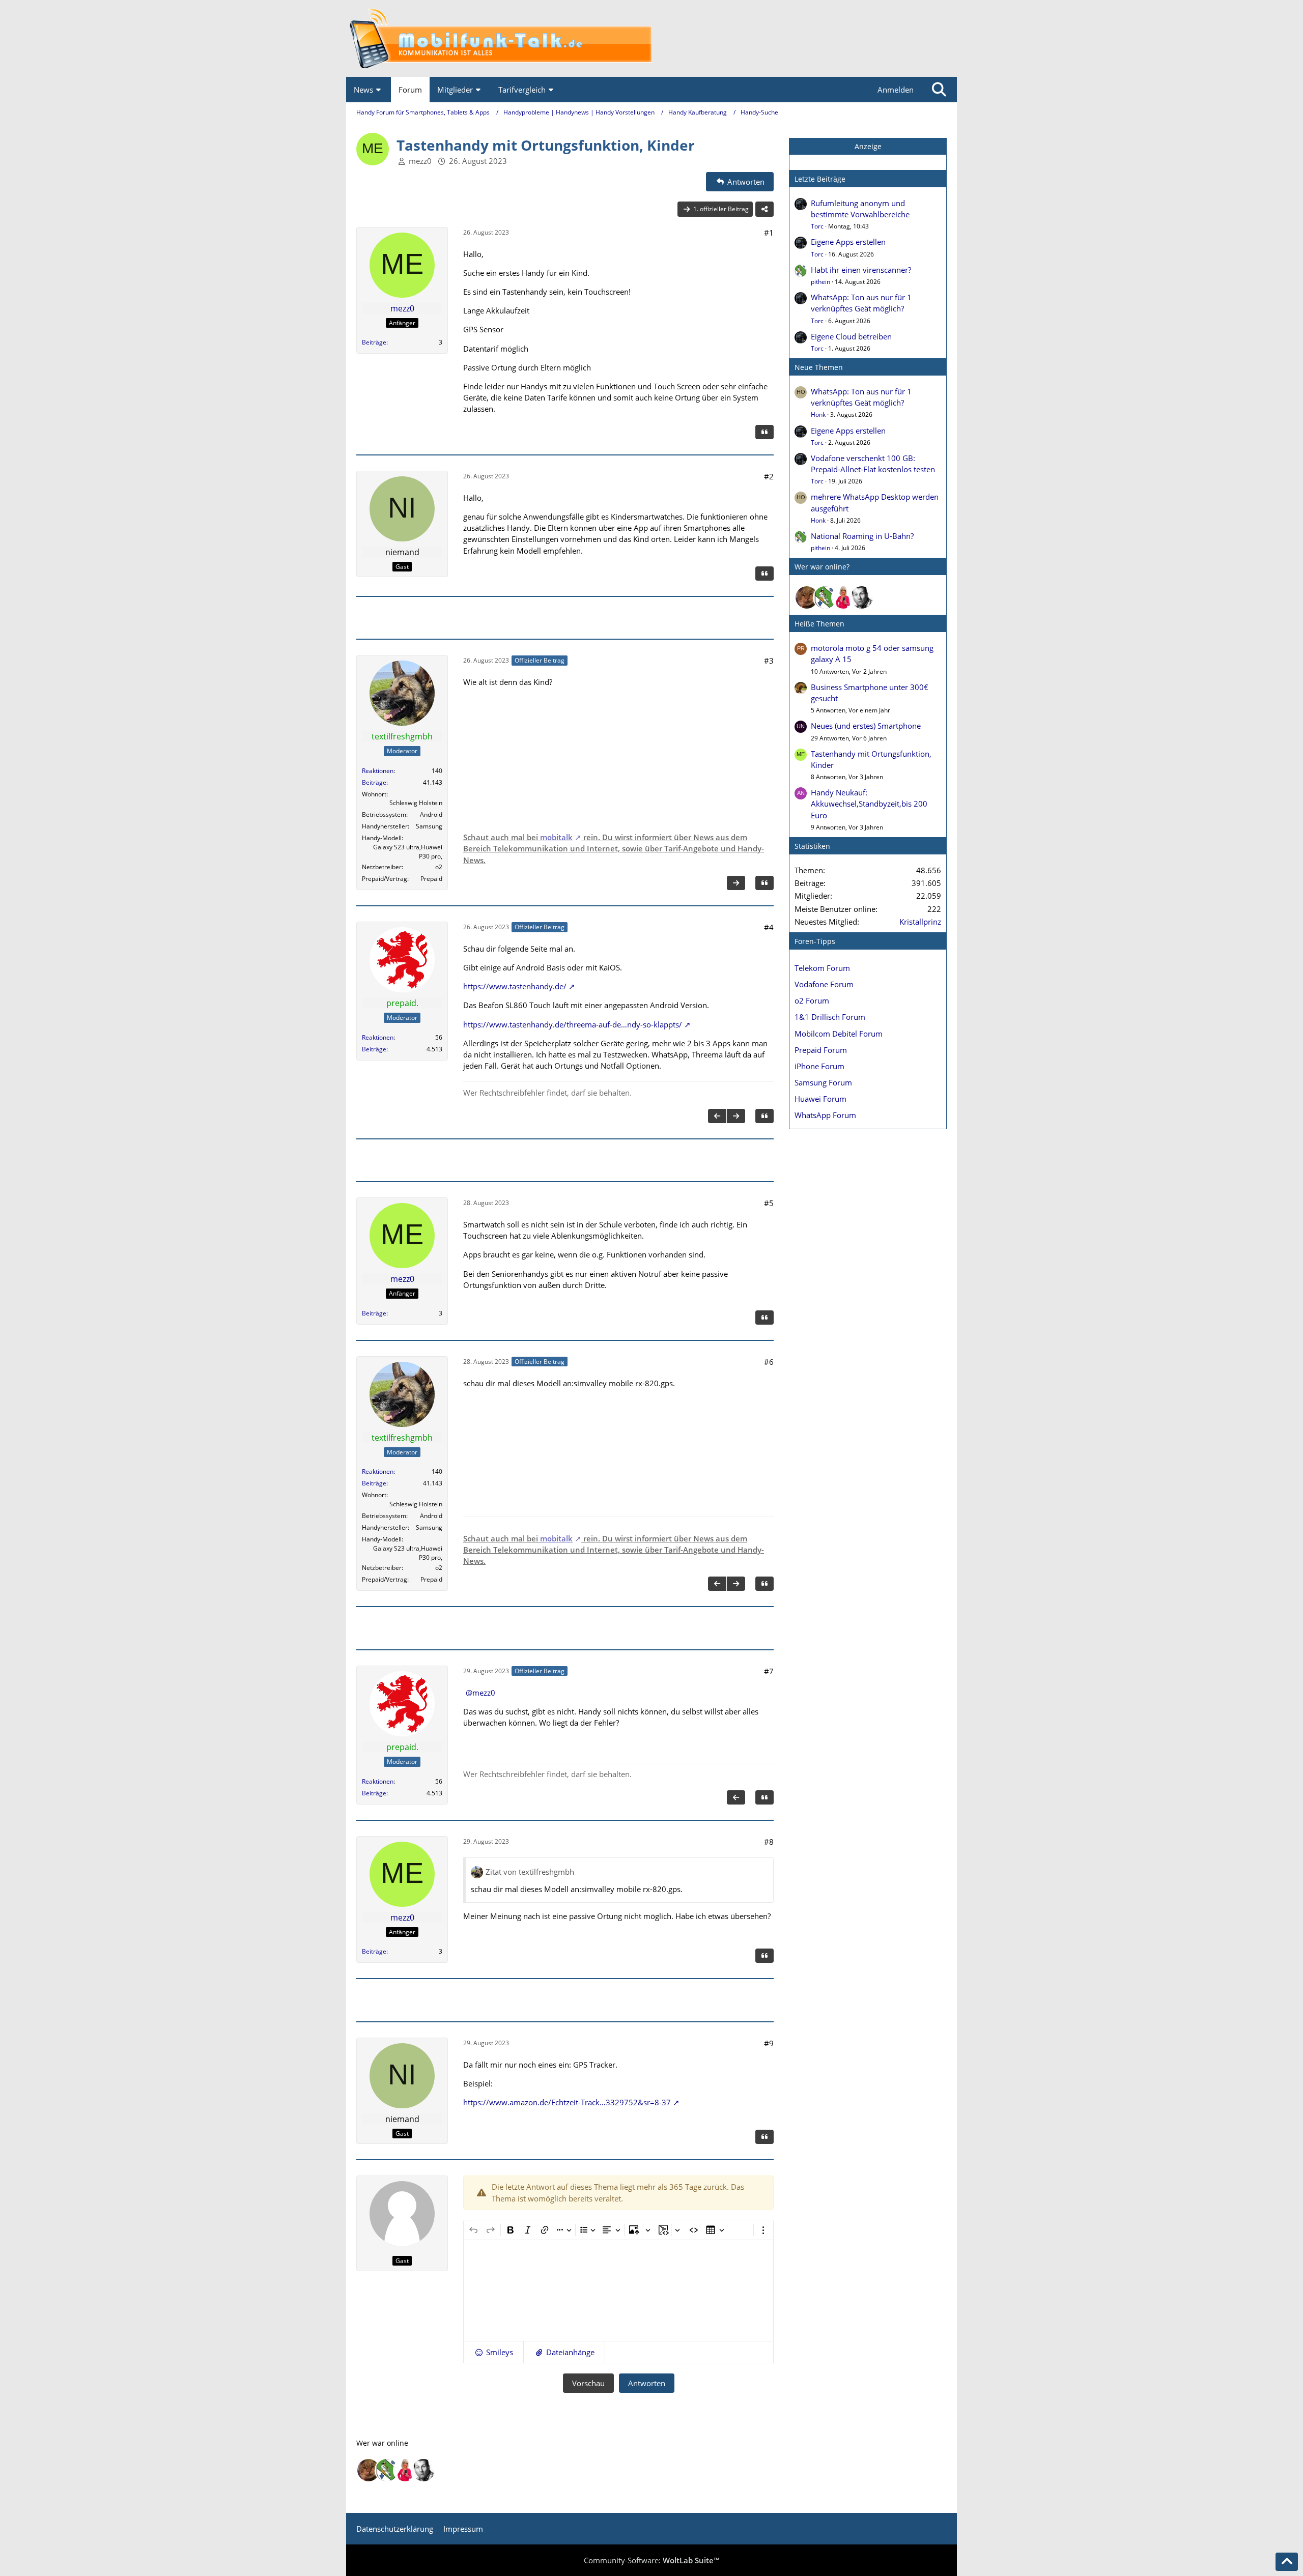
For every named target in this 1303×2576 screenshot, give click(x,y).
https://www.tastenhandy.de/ (515, 986)
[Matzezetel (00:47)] (807, 597)
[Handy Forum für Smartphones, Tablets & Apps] (651, 38)
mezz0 (420, 161)
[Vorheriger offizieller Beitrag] (717, 1116)
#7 (769, 1671)
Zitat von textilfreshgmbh (530, 1872)
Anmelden (896, 90)
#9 (769, 2043)
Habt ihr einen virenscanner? (861, 270)
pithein (820, 282)
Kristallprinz (920, 922)
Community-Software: (651, 2560)
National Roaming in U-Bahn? (862, 536)
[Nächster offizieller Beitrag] (736, 883)
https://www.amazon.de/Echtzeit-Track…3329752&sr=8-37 (567, 2102)
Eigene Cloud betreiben (851, 336)
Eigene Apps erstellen (848, 242)
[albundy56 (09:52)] (862, 597)
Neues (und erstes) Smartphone (866, 726)
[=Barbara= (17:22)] (843, 597)
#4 (769, 927)
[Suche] (939, 90)
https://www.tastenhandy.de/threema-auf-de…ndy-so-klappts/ (573, 1024)
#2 (769, 476)
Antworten (647, 2383)
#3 (769, 661)
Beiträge (374, 342)
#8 (769, 1842)
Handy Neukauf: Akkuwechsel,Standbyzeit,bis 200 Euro (869, 804)
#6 (769, 1362)
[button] (493, 2352)
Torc (817, 226)
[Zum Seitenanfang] (1287, 2562)
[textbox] (618, 2291)
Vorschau (588, 2383)
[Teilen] (764, 209)
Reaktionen (378, 771)
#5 (769, 1203)
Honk (818, 414)
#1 (769, 233)
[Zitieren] (764, 432)
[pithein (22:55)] (825, 597)
